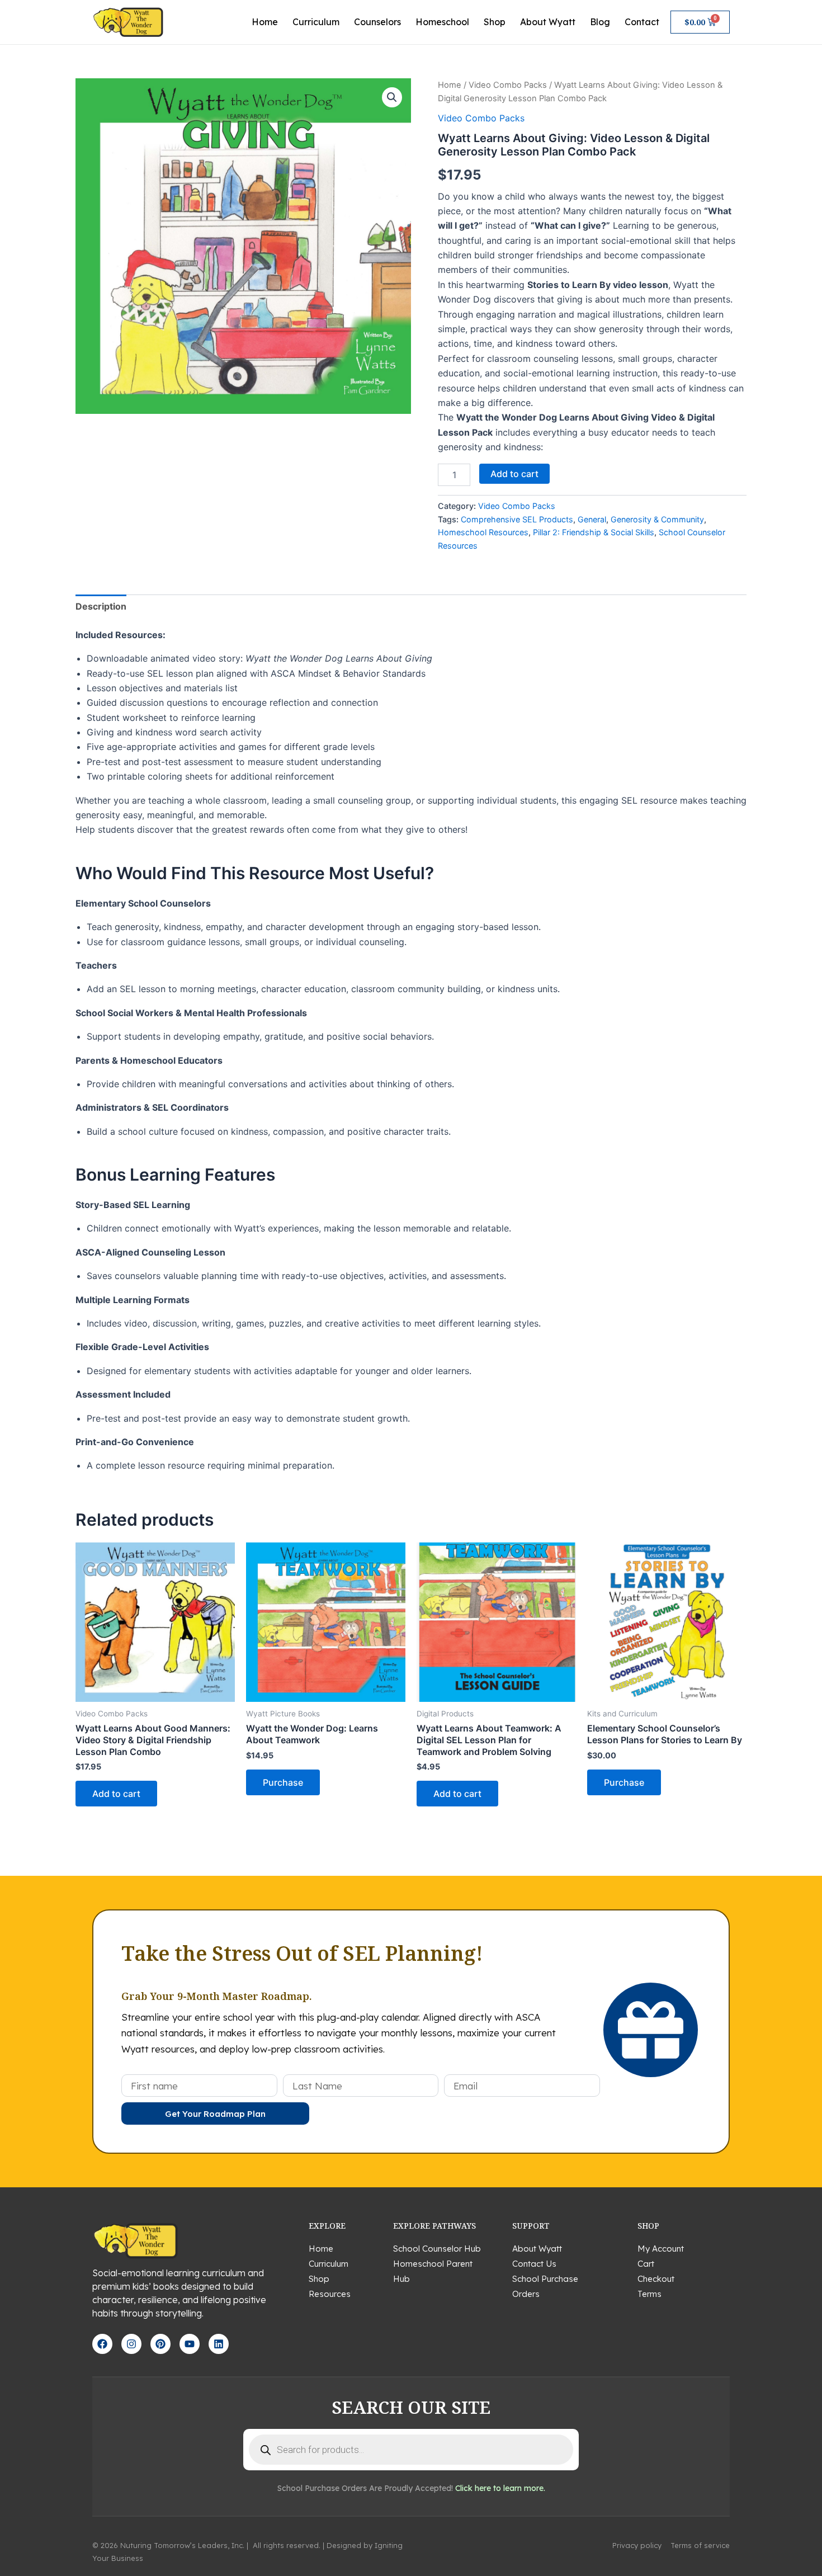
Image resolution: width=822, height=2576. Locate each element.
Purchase (283, 1782)
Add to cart (514, 474)
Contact (642, 22)
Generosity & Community (657, 519)
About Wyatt (548, 22)
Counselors (377, 22)
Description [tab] (101, 606)
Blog (600, 22)
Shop (495, 22)
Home (265, 22)
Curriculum (316, 22)
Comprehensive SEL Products (517, 519)
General (592, 519)
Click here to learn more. (500, 2488)
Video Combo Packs (508, 85)
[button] (392, 97)
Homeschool (442, 22)
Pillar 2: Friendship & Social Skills (594, 532)
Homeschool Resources (483, 532)
